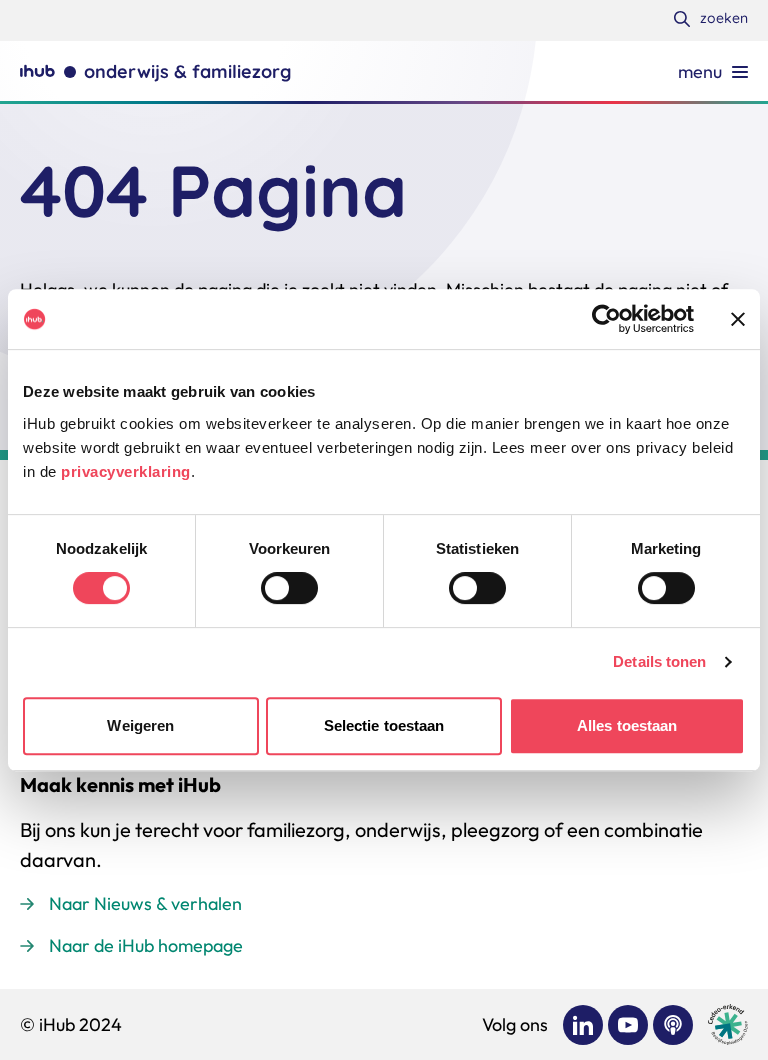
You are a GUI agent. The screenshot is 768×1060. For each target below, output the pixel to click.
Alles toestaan (627, 725)
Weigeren (140, 725)
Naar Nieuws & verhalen (145, 903)
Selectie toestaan (384, 725)
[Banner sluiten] (738, 319)
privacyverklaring (126, 471)
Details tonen (659, 661)
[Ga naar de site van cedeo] (728, 1024)
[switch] (289, 588)
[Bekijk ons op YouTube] (628, 1025)
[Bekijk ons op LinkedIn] (583, 1025)
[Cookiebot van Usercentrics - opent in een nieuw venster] (606, 319)
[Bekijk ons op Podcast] (673, 1025)
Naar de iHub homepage (146, 945)
